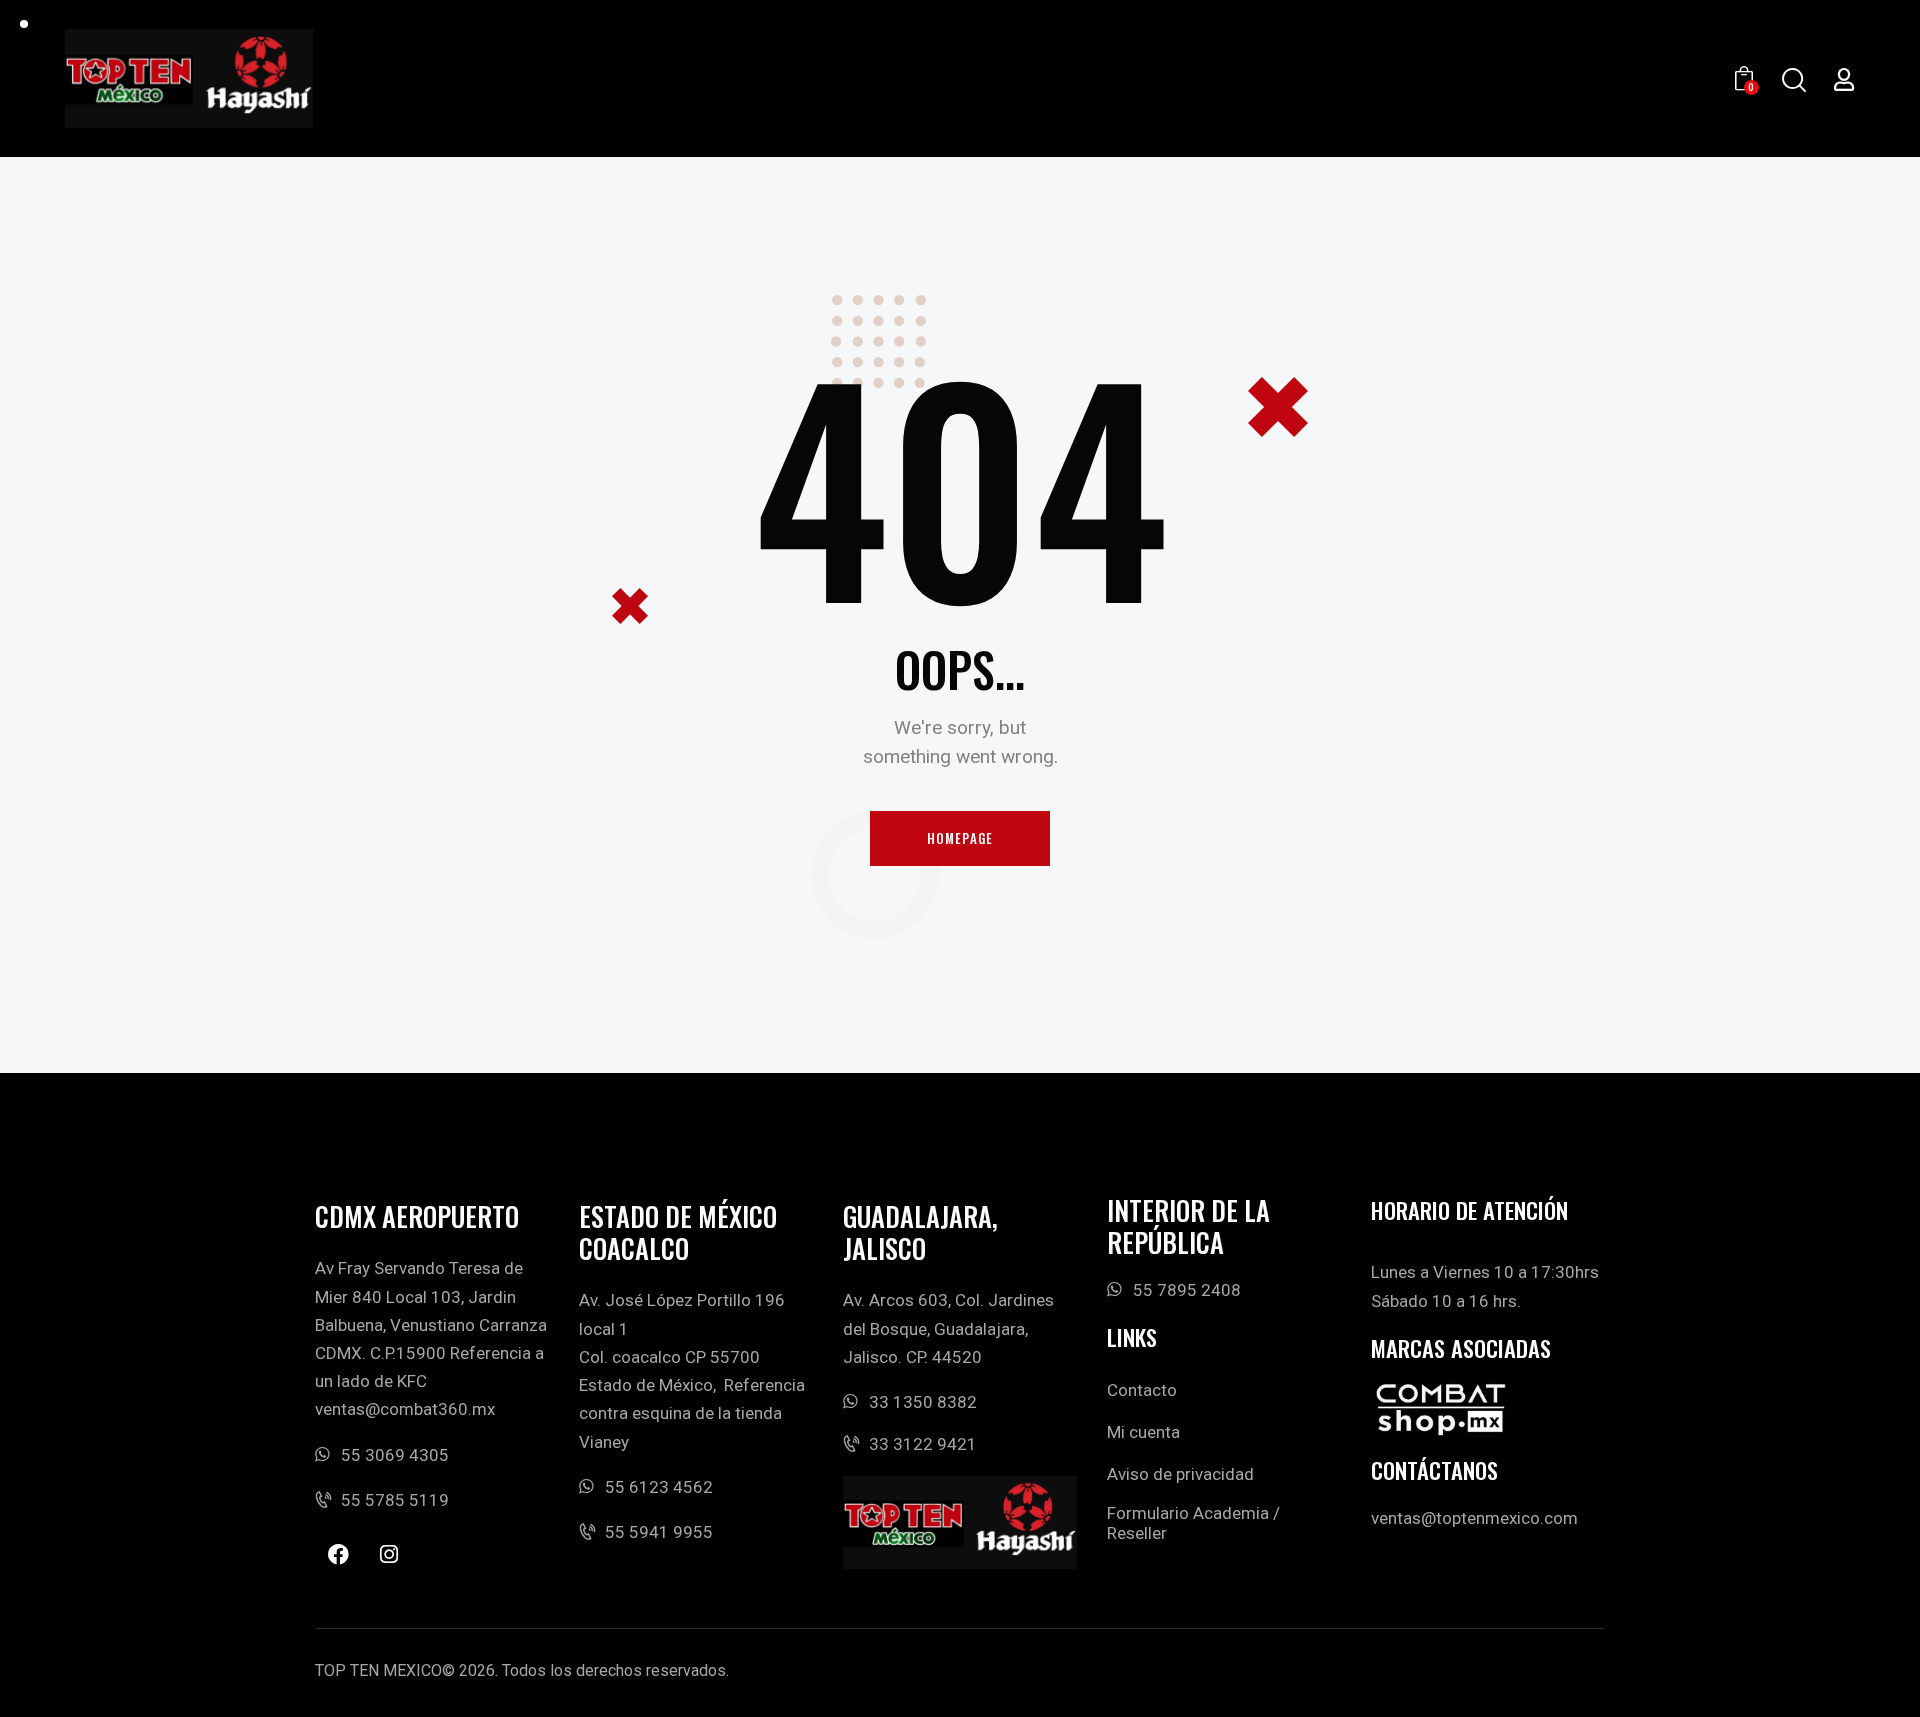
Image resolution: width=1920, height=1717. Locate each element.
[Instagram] (389, 1554)
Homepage (960, 838)
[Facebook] (338, 1554)
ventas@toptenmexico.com (1474, 1518)
